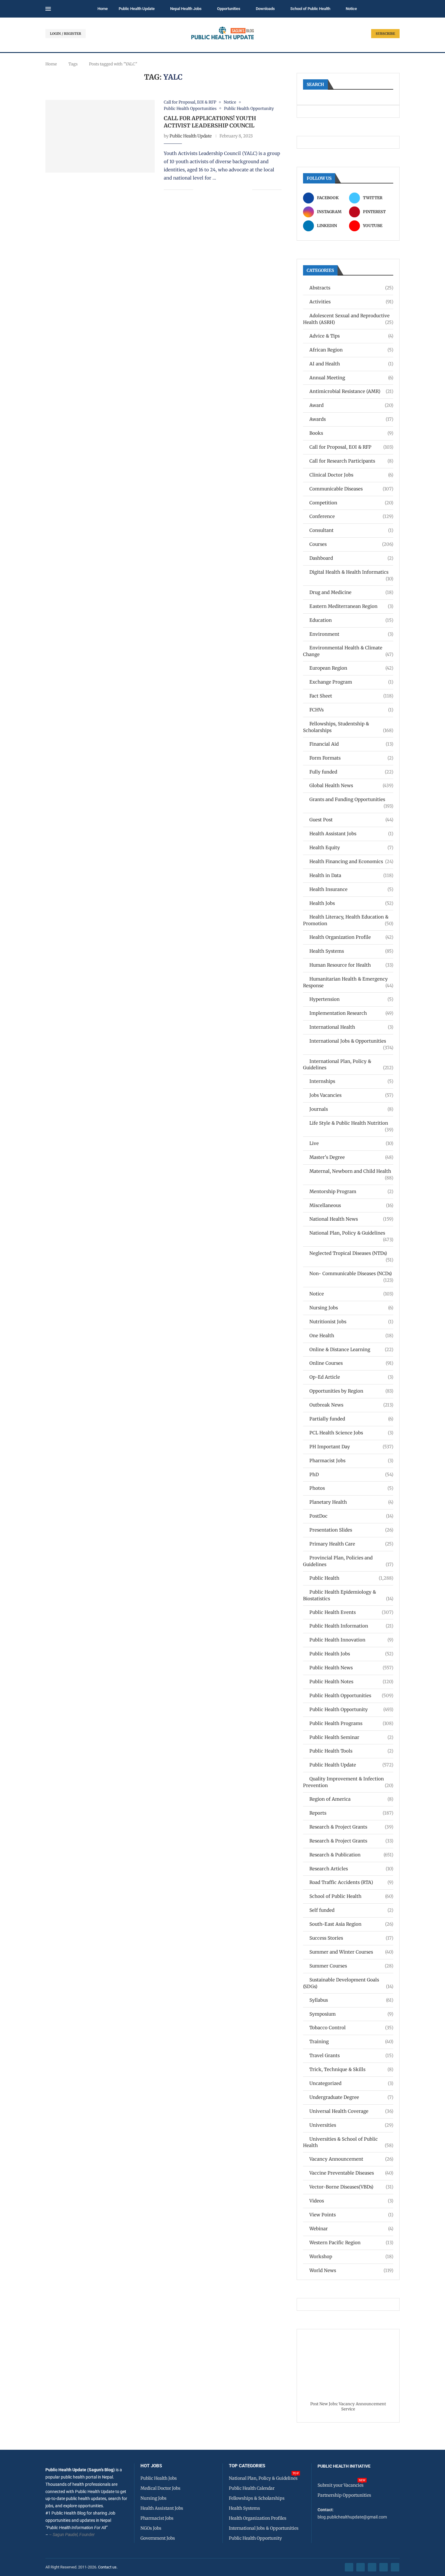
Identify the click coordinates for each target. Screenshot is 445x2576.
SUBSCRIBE (385, 34)
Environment (351, 634)
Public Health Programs (351, 1723)
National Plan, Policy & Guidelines (351, 1233)
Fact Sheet (351, 696)
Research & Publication (351, 1855)
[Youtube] (384, 2567)
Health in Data (351, 875)
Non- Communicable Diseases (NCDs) (351, 1274)
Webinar (351, 2229)
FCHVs (351, 710)
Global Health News (351, 785)
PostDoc (351, 1516)
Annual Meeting (351, 378)
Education (351, 620)
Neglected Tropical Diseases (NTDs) (351, 1253)
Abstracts (351, 288)
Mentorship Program (351, 1191)
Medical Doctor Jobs (160, 2488)
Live (351, 1143)
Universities (351, 2125)
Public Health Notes (351, 1682)
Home (103, 9)
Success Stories (351, 1938)
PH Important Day (351, 1447)
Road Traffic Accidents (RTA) (351, 1882)
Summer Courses (351, 1966)
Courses (351, 544)
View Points (351, 2215)
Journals (351, 1109)
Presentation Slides (351, 1530)
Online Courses (351, 1363)
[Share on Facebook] (202, 190)
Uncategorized (351, 2083)
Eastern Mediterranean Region (351, 606)
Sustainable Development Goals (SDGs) (348, 1983)
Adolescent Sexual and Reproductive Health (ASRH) (348, 319)
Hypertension (351, 999)
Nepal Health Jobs (186, 9)
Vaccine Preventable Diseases (351, 2173)
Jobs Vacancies (351, 1095)
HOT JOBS (151, 2466)
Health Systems (351, 951)
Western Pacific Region (351, 2243)
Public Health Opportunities (351, 1695)
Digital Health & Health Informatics (351, 572)
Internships (351, 1081)
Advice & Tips (351, 336)
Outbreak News (351, 1405)
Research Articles (351, 1869)
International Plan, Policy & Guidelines (348, 1065)
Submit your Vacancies (341, 2485)
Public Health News (351, 1668)
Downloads (265, 9)
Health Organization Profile (351, 937)
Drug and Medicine (351, 592)
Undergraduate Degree (351, 2097)
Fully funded (351, 772)
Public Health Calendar (252, 2488)
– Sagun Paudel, (64, 2535)
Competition (351, 503)
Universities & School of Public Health (348, 2142)
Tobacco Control (351, 2028)
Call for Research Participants (351, 461)
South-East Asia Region (351, 1924)
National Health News (351, 1219)
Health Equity (351, 848)
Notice (351, 9)
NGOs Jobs (151, 2528)
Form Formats (351, 758)
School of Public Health (310, 9)
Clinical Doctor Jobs (351, 475)
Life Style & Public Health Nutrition (351, 1123)
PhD (351, 1474)
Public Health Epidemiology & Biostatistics (348, 1595)
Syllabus (351, 2000)
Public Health (351, 1578)
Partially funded (351, 1419)
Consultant (351, 530)
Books (351, 433)
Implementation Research (351, 1013)
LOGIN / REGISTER (66, 34)
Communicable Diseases (351, 489)
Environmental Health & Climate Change (348, 651)
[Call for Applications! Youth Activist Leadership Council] (100, 136)
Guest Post (351, 820)
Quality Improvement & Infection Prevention (348, 1782)
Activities (351, 302)
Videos (351, 2201)
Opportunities (229, 9)
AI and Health (351, 364)
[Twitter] (361, 2567)
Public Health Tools (351, 1751)
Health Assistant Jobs (351, 834)
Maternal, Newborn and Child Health (351, 1171)
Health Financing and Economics (351, 861)
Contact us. (108, 2567)
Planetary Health (351, 1502)
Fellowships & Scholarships (257, 2498)
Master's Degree (351, 1157)
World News (351, 2270)
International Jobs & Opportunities (351, 1041)
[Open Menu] (48, 9)
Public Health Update (137, 9)
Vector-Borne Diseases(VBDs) (351, 2187)
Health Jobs (351, 903)
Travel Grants (351, 2055)
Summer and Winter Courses (351, 1952)
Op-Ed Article (351, 1377)
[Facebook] (349, 2567)
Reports (351, 1813)
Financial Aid (351, 744)
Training (351, 2042)
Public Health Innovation (351, 1640)
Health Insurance (351, 889)
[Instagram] (372, 2567)
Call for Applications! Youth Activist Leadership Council (210, 122)
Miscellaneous (351, 1205)
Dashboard (351, 558)
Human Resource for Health (351, 965)
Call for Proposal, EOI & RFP (351, 447)
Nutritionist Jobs (351, 1322)
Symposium (351, 2014)
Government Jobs (158, 2538)
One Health (351, 1336)
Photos (351, 1488)
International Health (351, 1027)
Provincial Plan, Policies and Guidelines (348, 1561)
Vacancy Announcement (351, 2159)
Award (351, 405)
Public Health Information (351, 1626)
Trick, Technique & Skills (351, 2069)
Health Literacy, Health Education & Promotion (348, 920)
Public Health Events (351, 1612)
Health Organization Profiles (258, 2518)
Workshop (351, 2256)
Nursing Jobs (351, 1308)
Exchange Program (351, 682)
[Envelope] (395, 2567)
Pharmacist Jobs (351, 1461)
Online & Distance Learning (351, 1349)
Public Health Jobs (351, 1654)
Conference (351, 516)
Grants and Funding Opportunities (351, 800)
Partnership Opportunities (344, 2495)
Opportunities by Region (351, 1391)
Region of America (351, 1799)
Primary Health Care (351, 1544)
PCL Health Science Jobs (351, 1433)
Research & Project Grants (351, 1827)
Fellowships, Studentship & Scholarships (348, 727)
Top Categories (247, 2466)
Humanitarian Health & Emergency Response (348, 982)
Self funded (351, 1910)
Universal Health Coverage (351, 2111)
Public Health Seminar (351, 1737)
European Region (351, 668)
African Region (351, 350)
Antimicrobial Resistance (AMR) (351, 391)
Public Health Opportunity (351, 1709)
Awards (351, 419)
